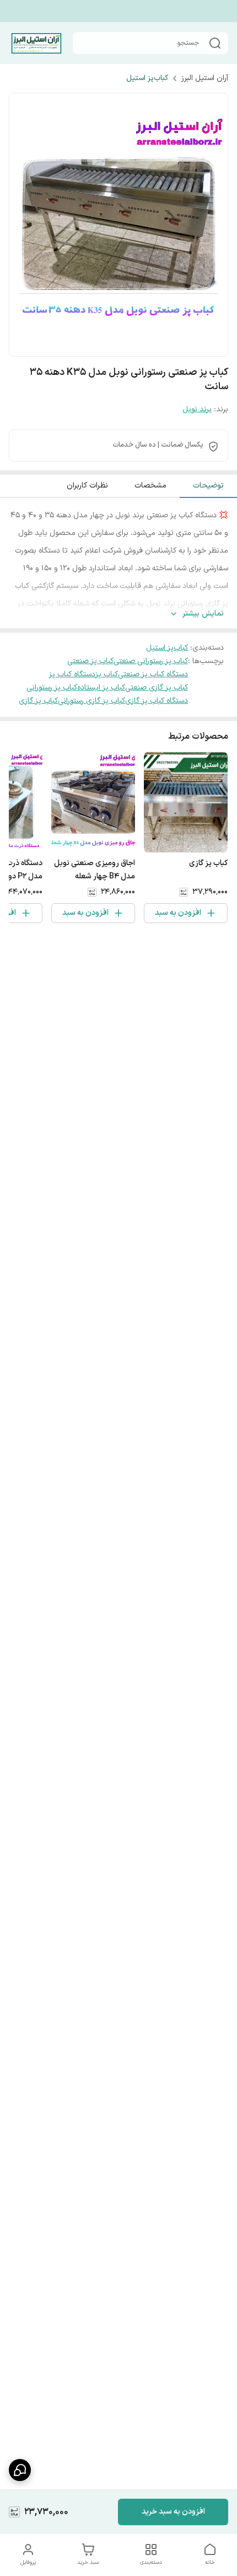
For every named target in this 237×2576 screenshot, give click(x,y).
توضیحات (208, 486)
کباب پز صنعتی (90, 661)
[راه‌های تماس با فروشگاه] (20, 2470)
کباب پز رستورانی (52, 688)
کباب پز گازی (38, 701)
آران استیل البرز (205, 78)
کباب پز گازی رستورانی (91, 701)
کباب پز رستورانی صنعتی (151, 661)
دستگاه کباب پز (72, 674)
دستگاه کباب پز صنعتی (153, 674)
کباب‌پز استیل (147, 78)
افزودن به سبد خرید (173, 2512)
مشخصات (150, 486)
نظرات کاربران (87, 486)
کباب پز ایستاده (101, 688)
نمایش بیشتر (203, 614)
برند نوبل (197, 409)
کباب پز (107, 674)
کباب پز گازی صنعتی (157, 688)
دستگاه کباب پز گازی (157, 701)
